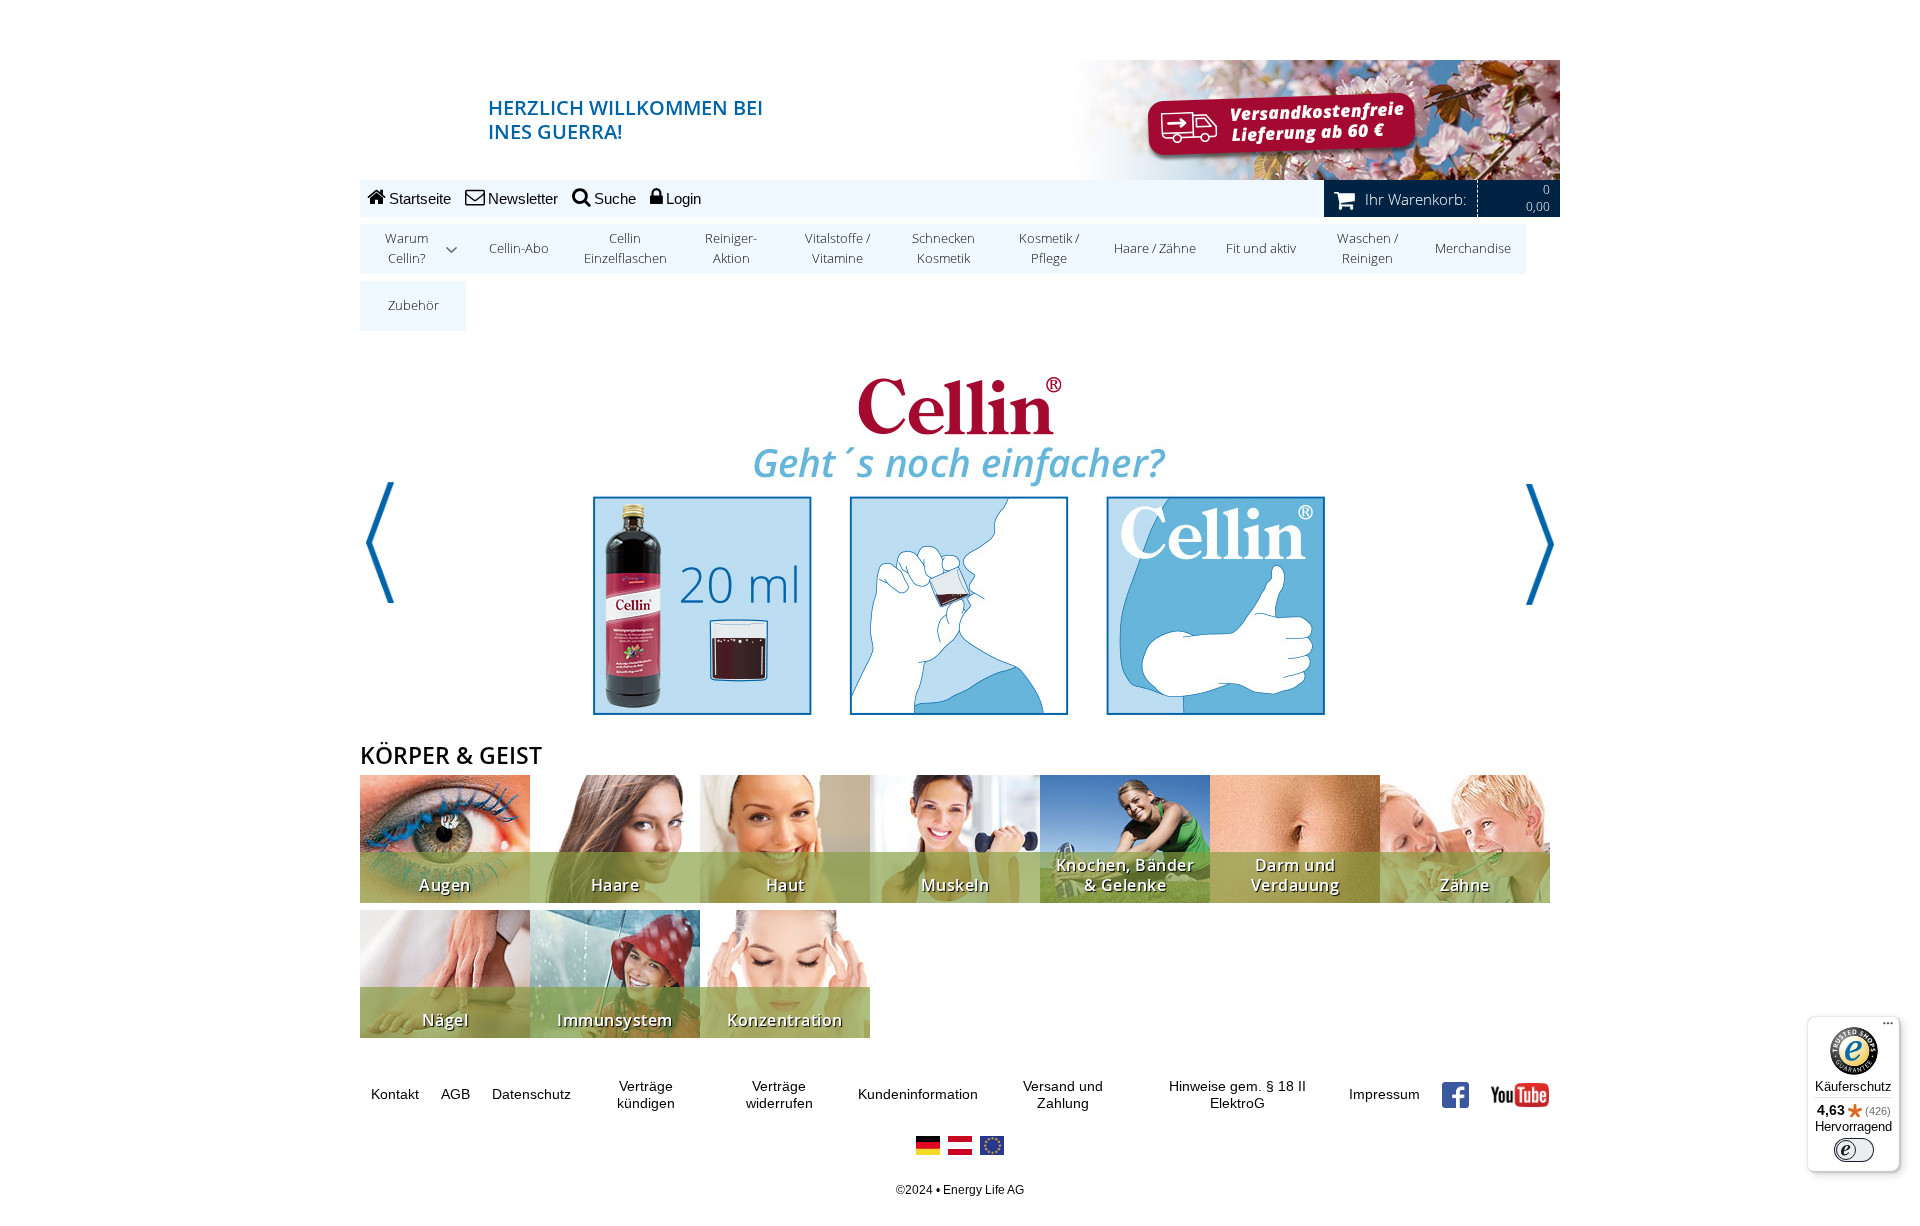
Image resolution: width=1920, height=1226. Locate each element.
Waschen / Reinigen (1367, 248)
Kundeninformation (918, 1094)
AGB (455, 1094)
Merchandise (1473, 248)
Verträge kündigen (646, 1095)
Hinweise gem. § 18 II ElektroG (1237, 1095)
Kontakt (395, 1094)
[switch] (1854, 1150)
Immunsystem (615, 1020)
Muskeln (955, 885)
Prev (380, 543)
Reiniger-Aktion (731, 248)
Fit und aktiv (1261, 248)
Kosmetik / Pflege (1049, 248)
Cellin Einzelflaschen (625, 248)
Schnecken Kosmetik (943, 248)
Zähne (1465, 885)
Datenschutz (531, 1094)
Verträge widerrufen (779, 1095)
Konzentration (785, 1020)
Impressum (1384, 1094)
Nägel (445, 1020)
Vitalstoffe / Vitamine (837, 248)
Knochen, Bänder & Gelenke (1125, 875)
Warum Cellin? (406, 248)
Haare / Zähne (1155, 248)
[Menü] (1888, 1028)
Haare (615, 885)
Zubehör (413, 305)
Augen (445, 885)
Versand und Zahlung (1063, 1095)
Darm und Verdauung (1295, 875)
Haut (785, 885)
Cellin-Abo (519, 248)
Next (1540, 543)
